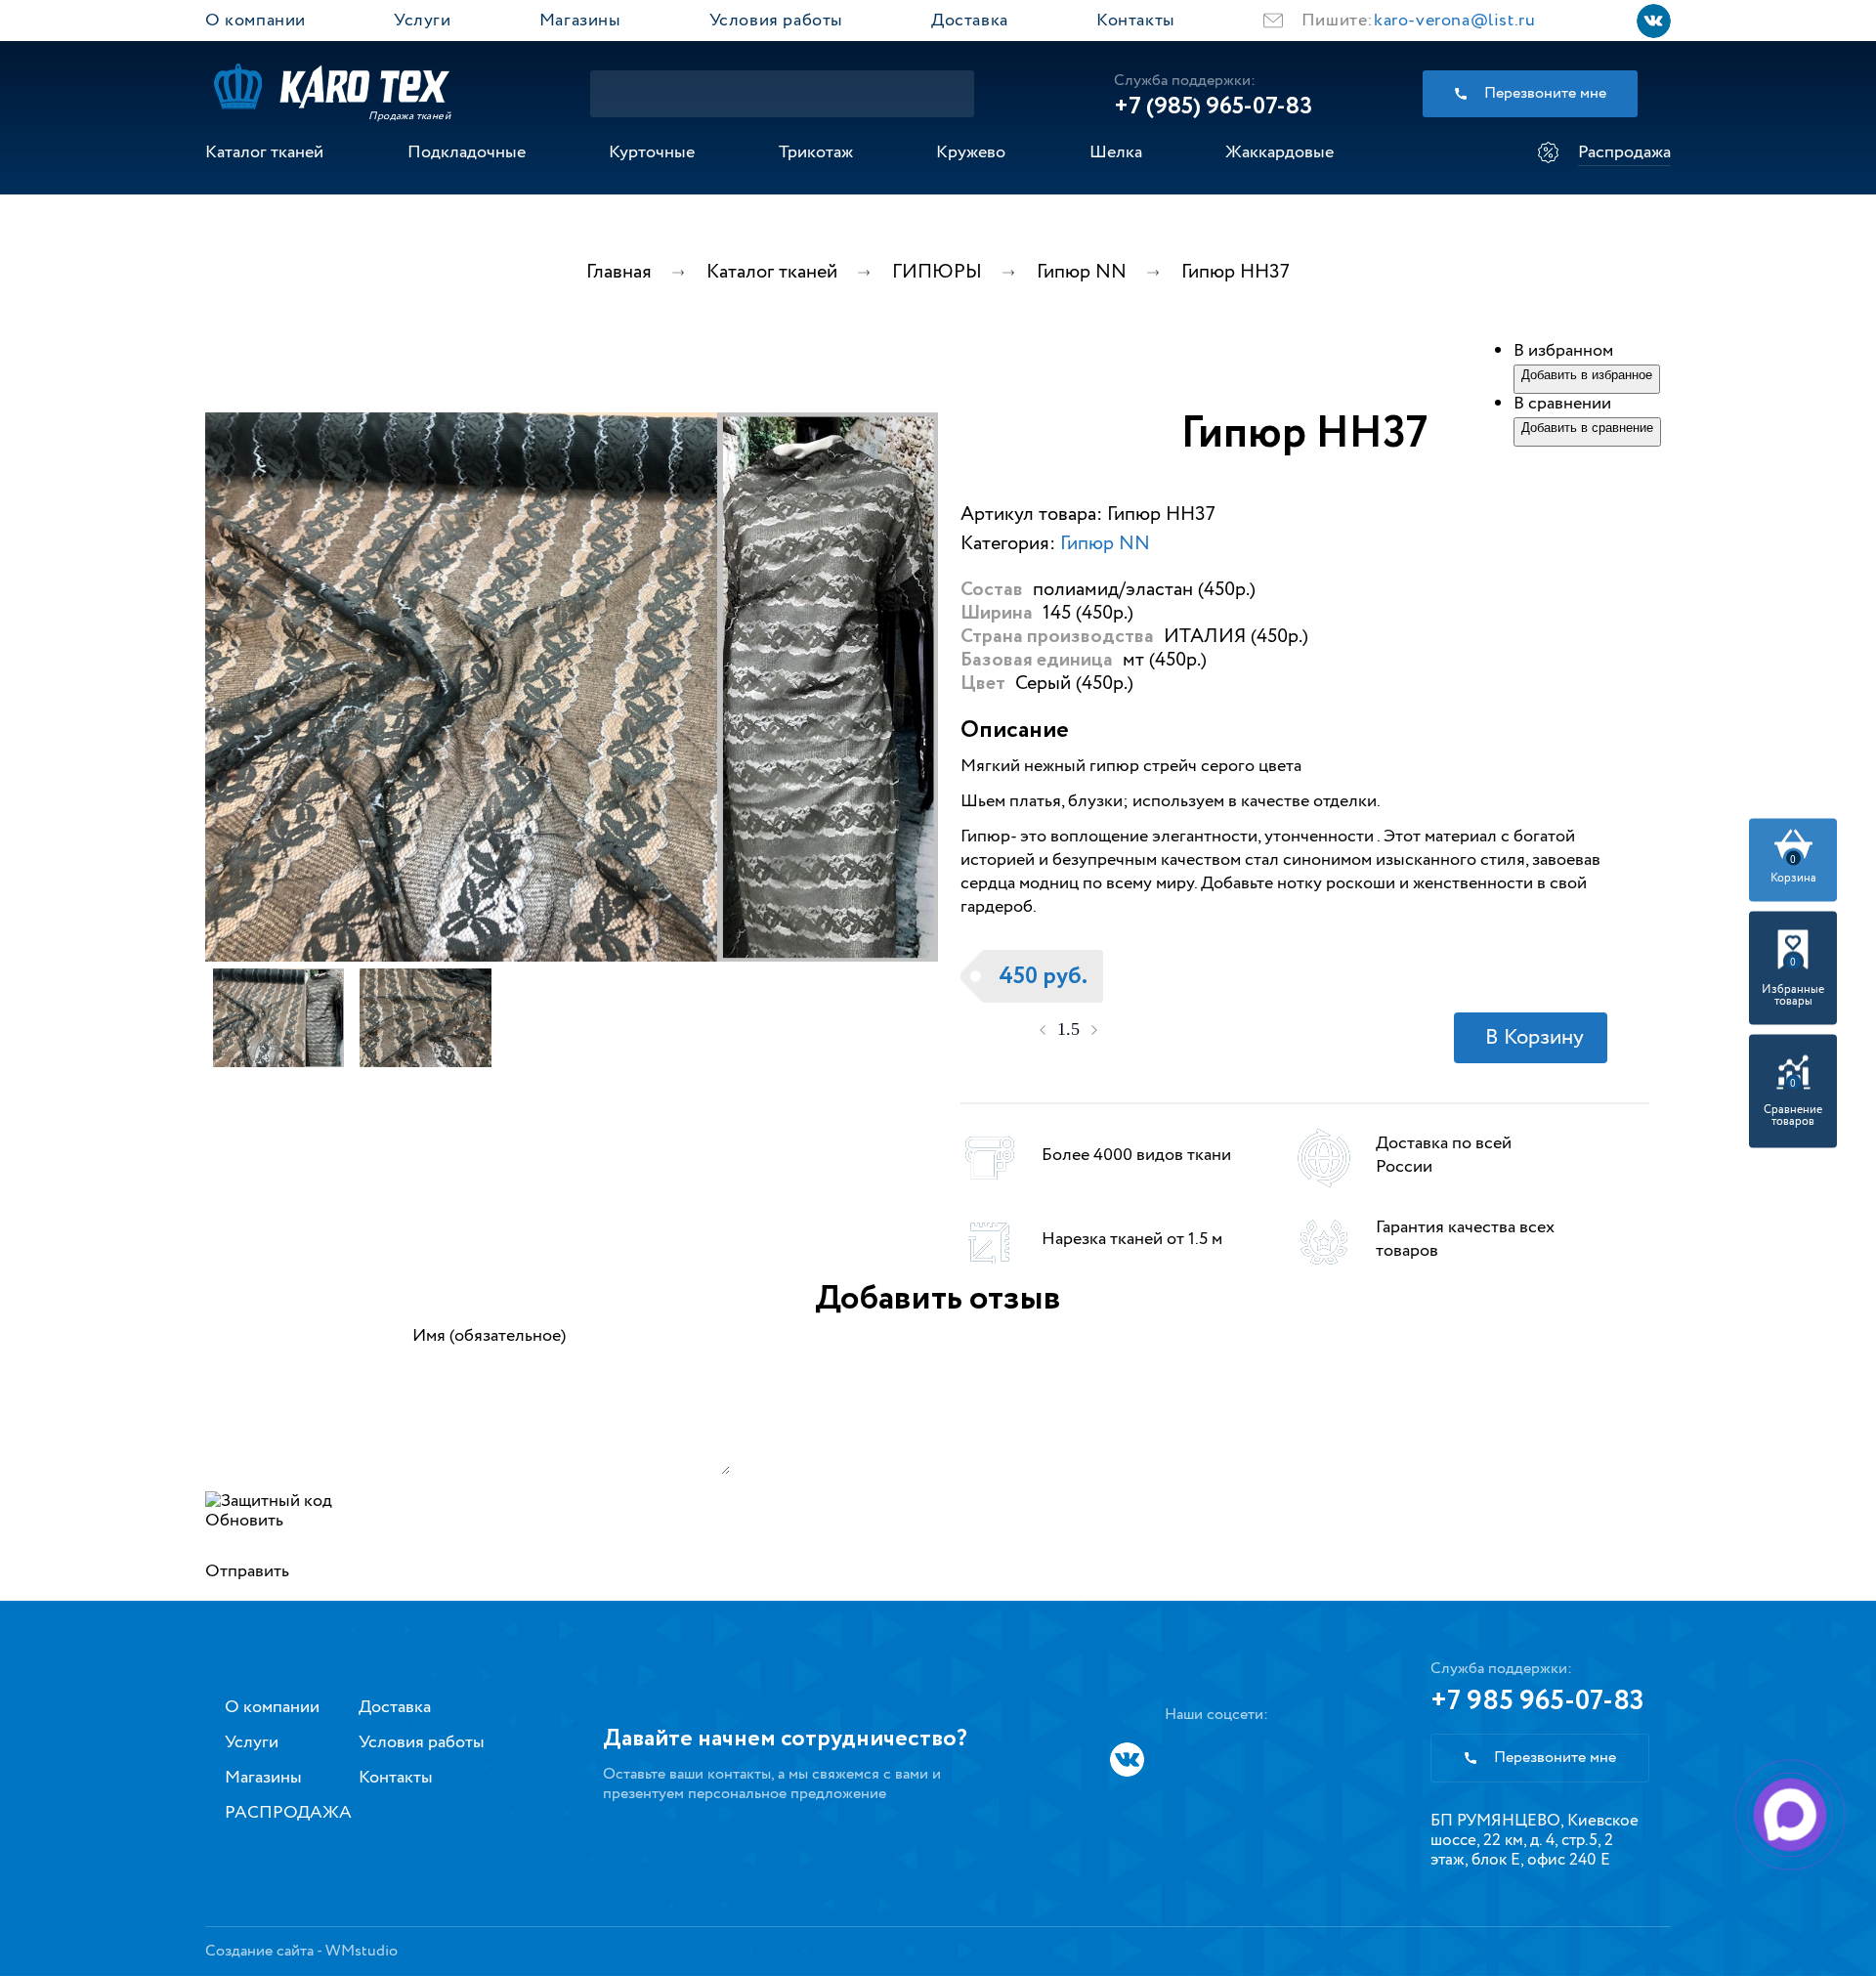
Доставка (970, 21)
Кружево (971, 152)
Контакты (1136, 21)
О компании (256, 21)
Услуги (423, 21)
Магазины (580, 21)
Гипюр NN (1105, 544)
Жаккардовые (1279, 152)
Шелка (1116, 152)
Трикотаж (816, 152)
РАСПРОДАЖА (288, 1813)
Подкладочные (467, 152)
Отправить (247, 1571)
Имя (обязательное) (489, 1336)
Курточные (652, 152)
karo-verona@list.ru (1454, 21)
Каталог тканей (264, 152)
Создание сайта (259, 1951)
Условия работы (776, 21)
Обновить (244, 1521)
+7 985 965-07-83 (1537, 1701)
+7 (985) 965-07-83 (1213, 107)
